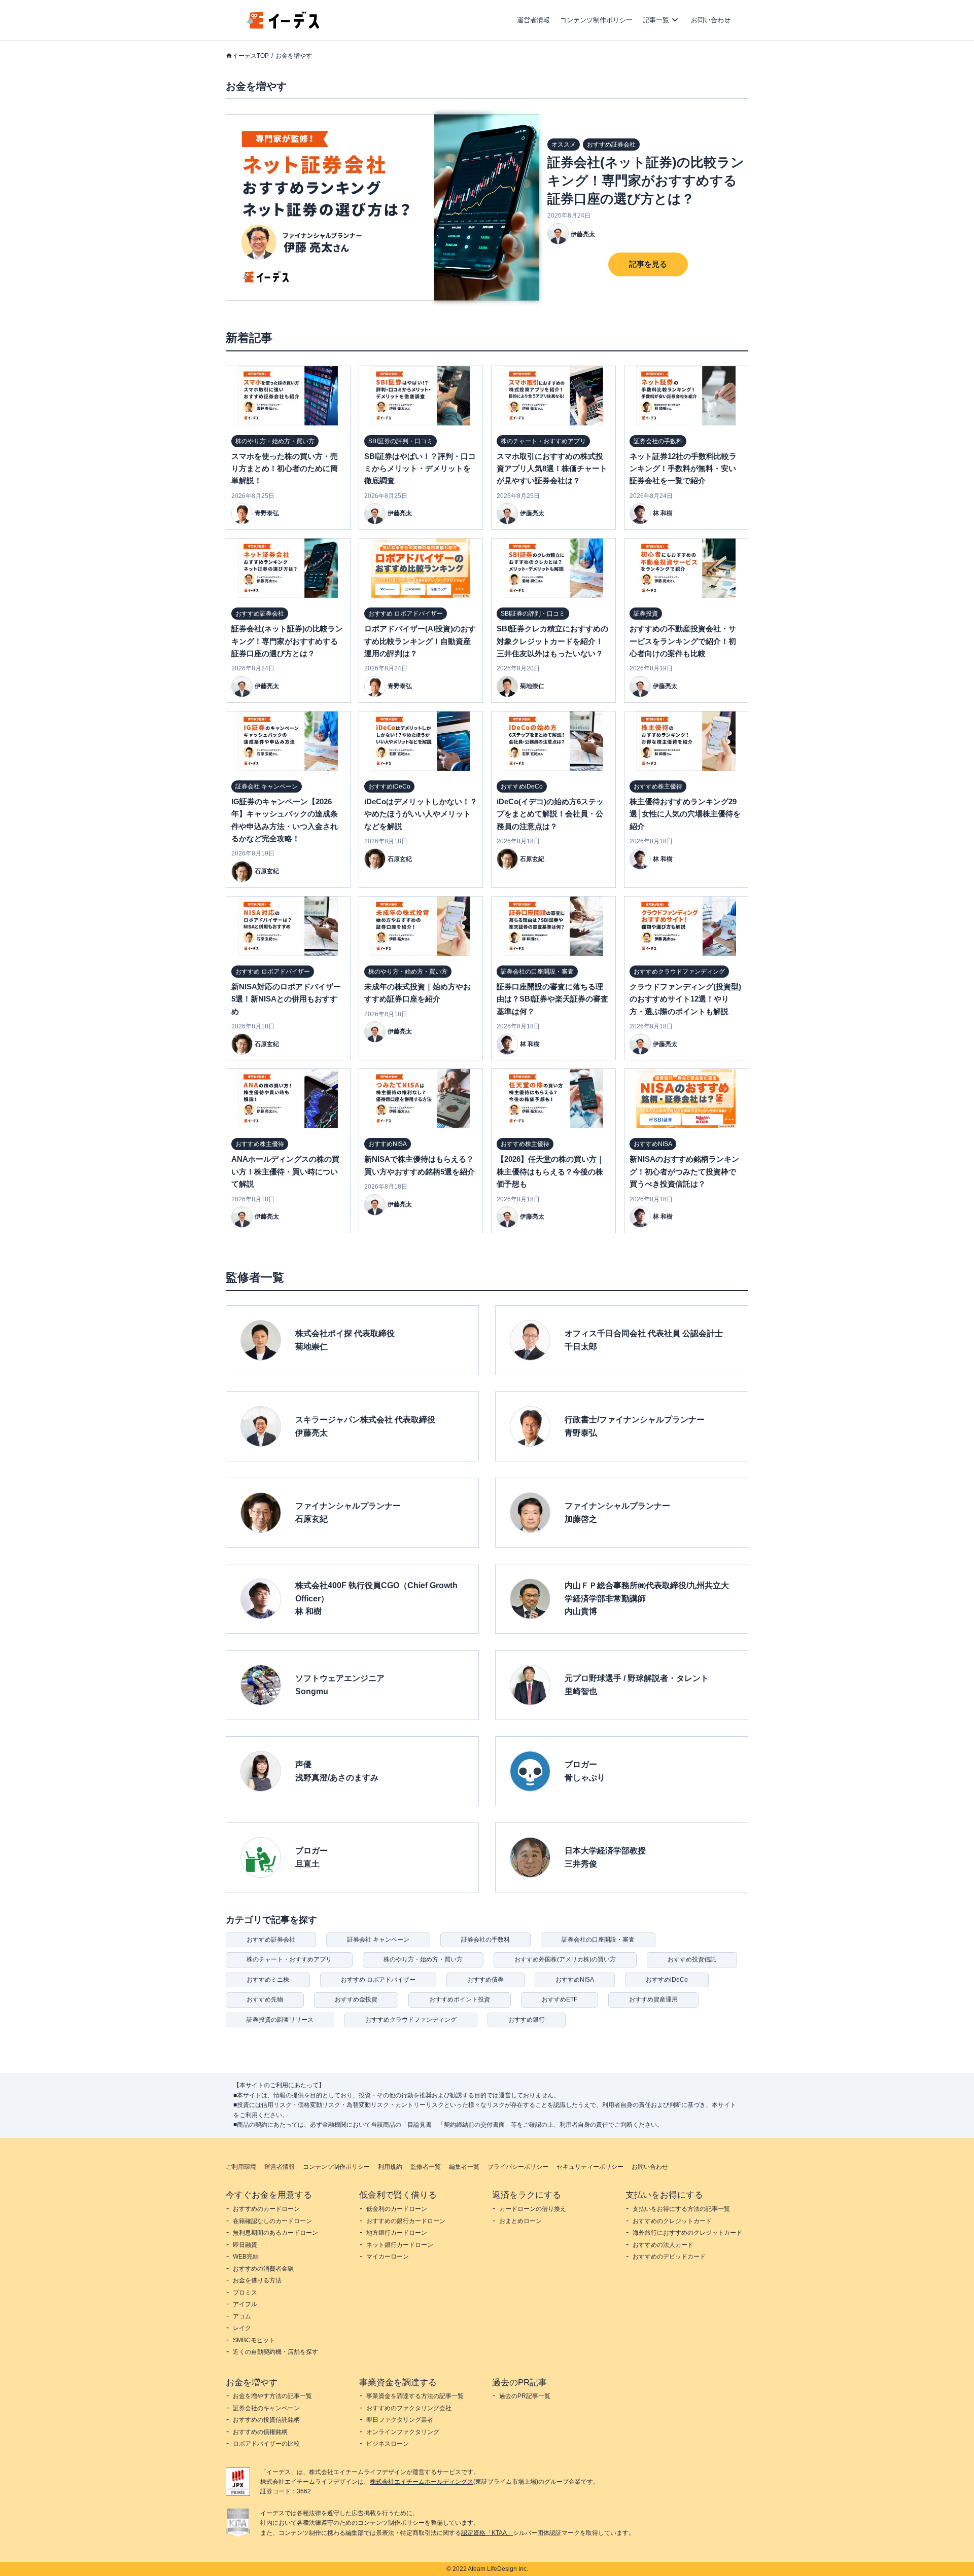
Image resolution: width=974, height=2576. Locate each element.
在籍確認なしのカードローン (272, 2221)
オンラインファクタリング (403, 2432)
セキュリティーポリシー (590, 2167)
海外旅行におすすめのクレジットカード (687, 2233)
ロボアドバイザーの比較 (266, 2444)
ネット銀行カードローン (400, 2245)
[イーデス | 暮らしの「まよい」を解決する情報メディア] (283, 26)
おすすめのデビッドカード (669, 2257)
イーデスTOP (251, 56)
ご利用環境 (241, 2167)
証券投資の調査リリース (280, 2020)
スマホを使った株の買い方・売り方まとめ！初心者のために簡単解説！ (285, 469)
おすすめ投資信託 (692, 1959)
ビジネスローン (388, 2444)
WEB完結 (246, 2257)
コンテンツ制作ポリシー (596, 20)
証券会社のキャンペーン (266, 2408)
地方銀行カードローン (397, 2233)
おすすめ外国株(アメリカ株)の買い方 (565, 1959)
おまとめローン (520, 2221)
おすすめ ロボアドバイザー (378, 1980)
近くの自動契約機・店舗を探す (275, 2352)
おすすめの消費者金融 (263, 2269)
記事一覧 (656, 20)
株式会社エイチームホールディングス (422, 2482)
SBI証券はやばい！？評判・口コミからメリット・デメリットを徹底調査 (420, 469)
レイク (242, 2328)
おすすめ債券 (485, 1980)
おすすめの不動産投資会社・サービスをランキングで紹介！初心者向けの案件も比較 (683, 641)
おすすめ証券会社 (271, 1940)
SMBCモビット (254, 2340)
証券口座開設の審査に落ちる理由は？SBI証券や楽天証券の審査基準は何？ (552, 999)
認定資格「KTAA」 (487, 2533)
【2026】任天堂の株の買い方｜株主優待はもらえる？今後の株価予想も (550, 1171)
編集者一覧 (464, 2167)
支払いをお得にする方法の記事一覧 (681, 2209)
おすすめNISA (575, 1980)
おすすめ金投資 (356, 1999)
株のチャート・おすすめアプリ (289, 1959)
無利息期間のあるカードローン (275, 2233)
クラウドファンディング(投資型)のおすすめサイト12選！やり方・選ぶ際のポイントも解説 (685, 999)
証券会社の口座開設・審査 (598, 1940)
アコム (242, 2316)
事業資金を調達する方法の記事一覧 (415, 2396)
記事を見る (648, 264)
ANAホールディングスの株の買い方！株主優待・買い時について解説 (285, 1171)
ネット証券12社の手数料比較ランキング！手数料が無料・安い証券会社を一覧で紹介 (683, 469)
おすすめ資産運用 (653, 1999)
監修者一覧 (426, 2167)
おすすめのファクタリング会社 (409, 2408)
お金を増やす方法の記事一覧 (272, 2396)
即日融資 (245, 2245)
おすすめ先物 (265, 1999)
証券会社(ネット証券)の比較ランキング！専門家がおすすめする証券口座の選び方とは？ (646, 181)
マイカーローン (388, 2257)
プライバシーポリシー (518, 2167)
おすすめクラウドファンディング (411, 2020)
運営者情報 (533, 20)
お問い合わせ (711, 20)
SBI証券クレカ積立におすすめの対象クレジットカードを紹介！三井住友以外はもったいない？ (552, 641)
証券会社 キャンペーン (378, 1940)
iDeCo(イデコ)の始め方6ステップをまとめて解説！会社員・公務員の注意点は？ (550, 814)
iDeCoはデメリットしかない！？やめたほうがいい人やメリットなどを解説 (421, 814)
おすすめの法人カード (663, 2245)
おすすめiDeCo (667, 1980)
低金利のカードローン (397, 2209)
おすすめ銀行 (527, 2020)
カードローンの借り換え (533, 2209)
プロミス (245, 2293)
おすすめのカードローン (266, 2209)
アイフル (245, 2304)
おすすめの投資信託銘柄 (266, 2420)
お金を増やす (294, 56)
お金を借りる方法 (257, 2280)
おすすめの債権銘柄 (260, 2432)
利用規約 (390, 2167)
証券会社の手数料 (485, 1940)
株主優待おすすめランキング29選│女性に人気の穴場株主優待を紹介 (685, 814)
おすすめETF (560, 1999)
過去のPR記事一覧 (525, 2396)
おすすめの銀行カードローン (406, 2221)
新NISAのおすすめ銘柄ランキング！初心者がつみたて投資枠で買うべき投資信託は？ (684, 1171)
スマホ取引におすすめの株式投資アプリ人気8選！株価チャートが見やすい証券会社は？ (552, 469)
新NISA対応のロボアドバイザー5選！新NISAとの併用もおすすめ (286, 999)
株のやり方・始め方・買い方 (423, 1959)
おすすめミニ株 (268, 1980)
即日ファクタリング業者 (400, 2420)
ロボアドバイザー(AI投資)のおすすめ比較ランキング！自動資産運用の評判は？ (420, 641)
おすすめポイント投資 (460, 1999)
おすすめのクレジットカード (672, 2221)
